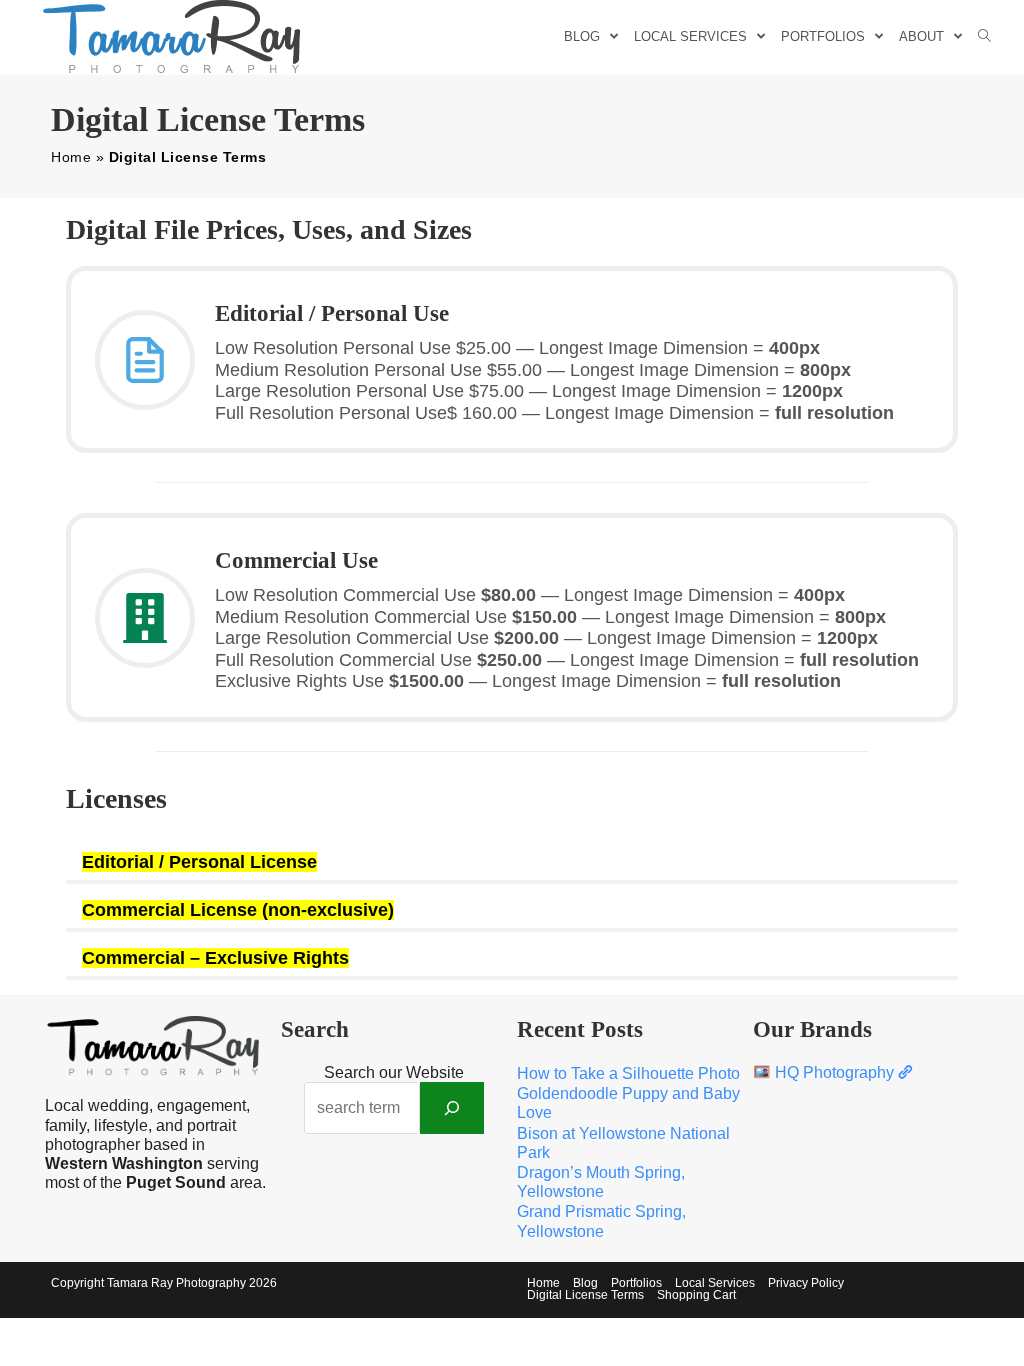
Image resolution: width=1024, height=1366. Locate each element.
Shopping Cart (696, 1295)
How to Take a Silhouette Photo (628, 1073)
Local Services (715, 1283)
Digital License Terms (585, 1295)
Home (71, 157)
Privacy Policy (806, 1283)
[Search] (452, 1108)
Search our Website (394, 1072)
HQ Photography (834, 1072)
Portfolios (636, 1283)
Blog (585, 1283)
